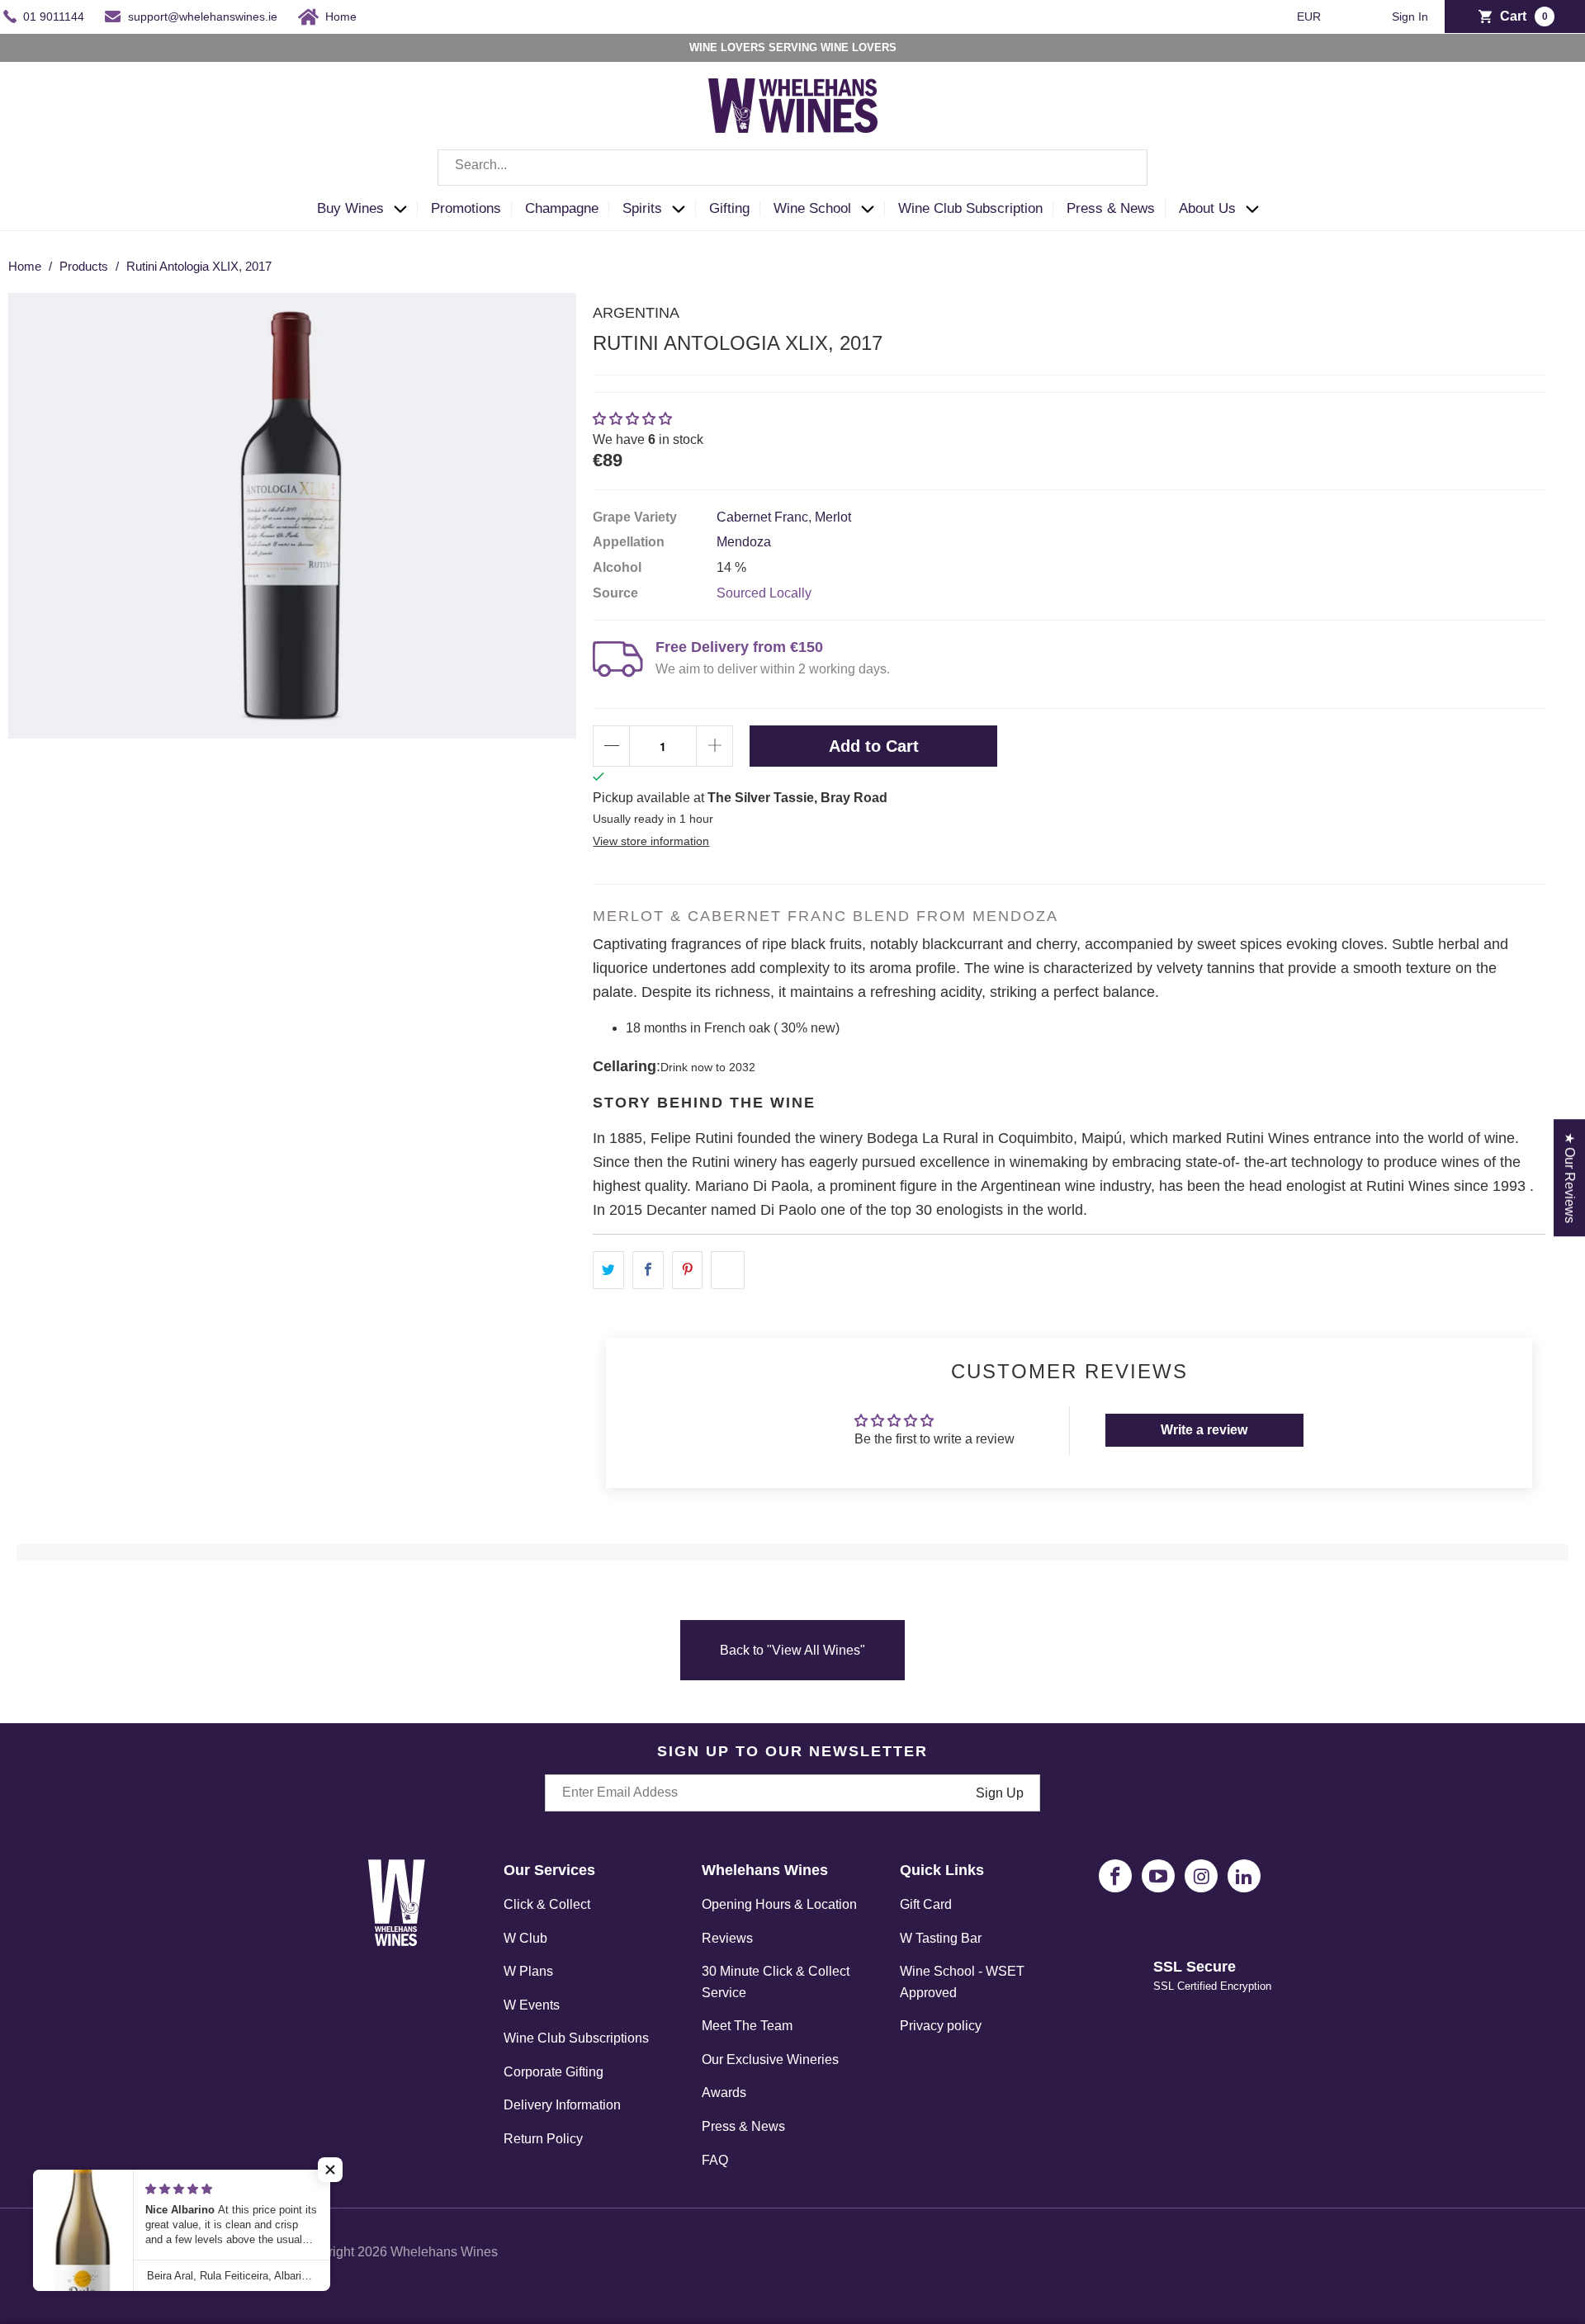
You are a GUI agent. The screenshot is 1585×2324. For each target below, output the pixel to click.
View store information (651, 841)
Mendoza (744, 542)
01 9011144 (54, 17)
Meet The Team (747, 2026)
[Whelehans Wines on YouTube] (1158, 1876)
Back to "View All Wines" (792, 1650)
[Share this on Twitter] (608, 1270)
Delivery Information (562, 2105)
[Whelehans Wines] (792, 106)
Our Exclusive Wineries (770, 2059)
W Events (532, 2005)
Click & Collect (547, 1904)
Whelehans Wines (444, 2252)
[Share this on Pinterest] (688, 1270)
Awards (724, 2093)
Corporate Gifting (554, 2072)
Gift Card (926, 1904)
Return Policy (543, 2139)
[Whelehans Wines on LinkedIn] (1244, 1876)
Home (341, 17)
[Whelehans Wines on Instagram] (1201, 1876)
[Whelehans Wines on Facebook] (1115, 1876)
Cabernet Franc (762, 517)
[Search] (1123, 168)
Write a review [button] (1204, 1430)
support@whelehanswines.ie (203, 17)
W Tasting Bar (941, 1938)
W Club (525, 1938)
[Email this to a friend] (728, 1270)
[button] (367, 209)
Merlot (833, 517)
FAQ (715, 2160)
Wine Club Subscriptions (576, 2038)
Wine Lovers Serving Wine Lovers (793, 47)
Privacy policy (941, 2026)
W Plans (528, 1971)
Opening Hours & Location (779, 1904)
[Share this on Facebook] (648, 1270)
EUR (1311, 17)
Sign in (1410, 17)
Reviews (727, 1938)
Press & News (743, 2126)
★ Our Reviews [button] (1570, 1178)
